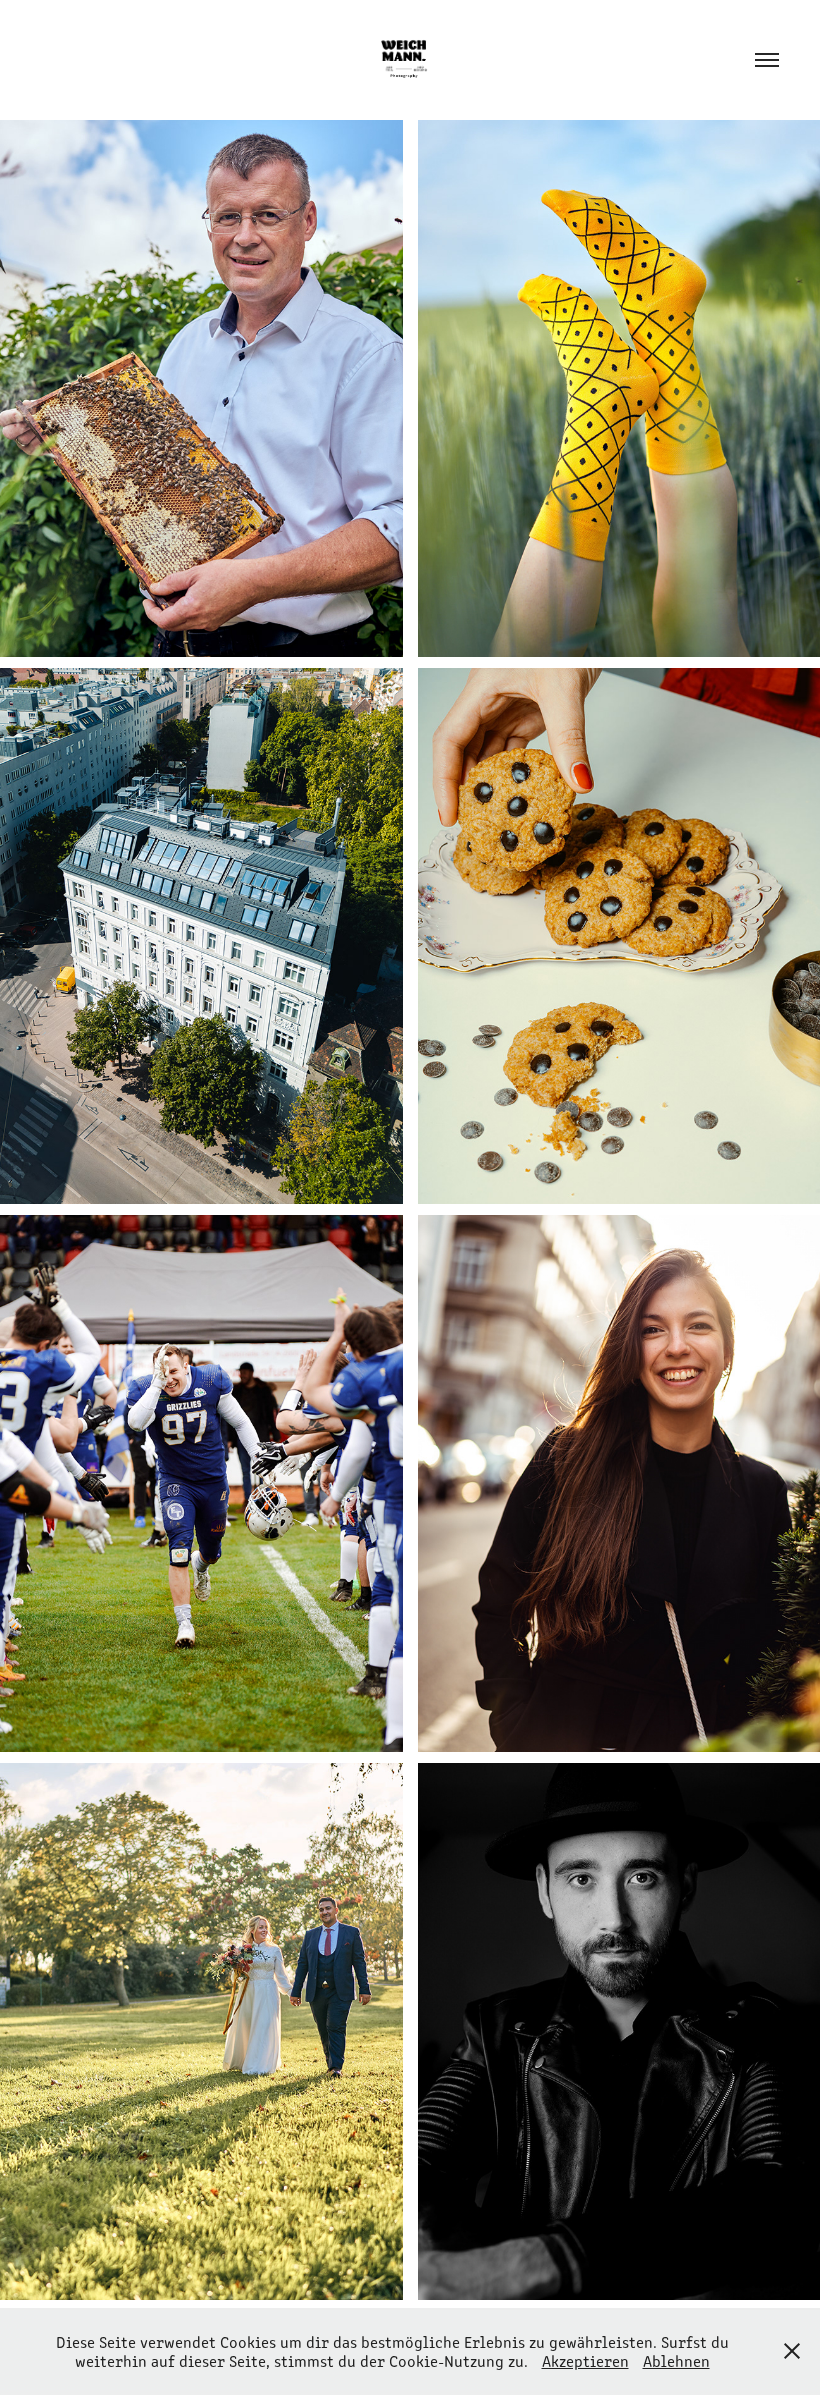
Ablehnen (676, 2360)
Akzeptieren (585, 2360)
